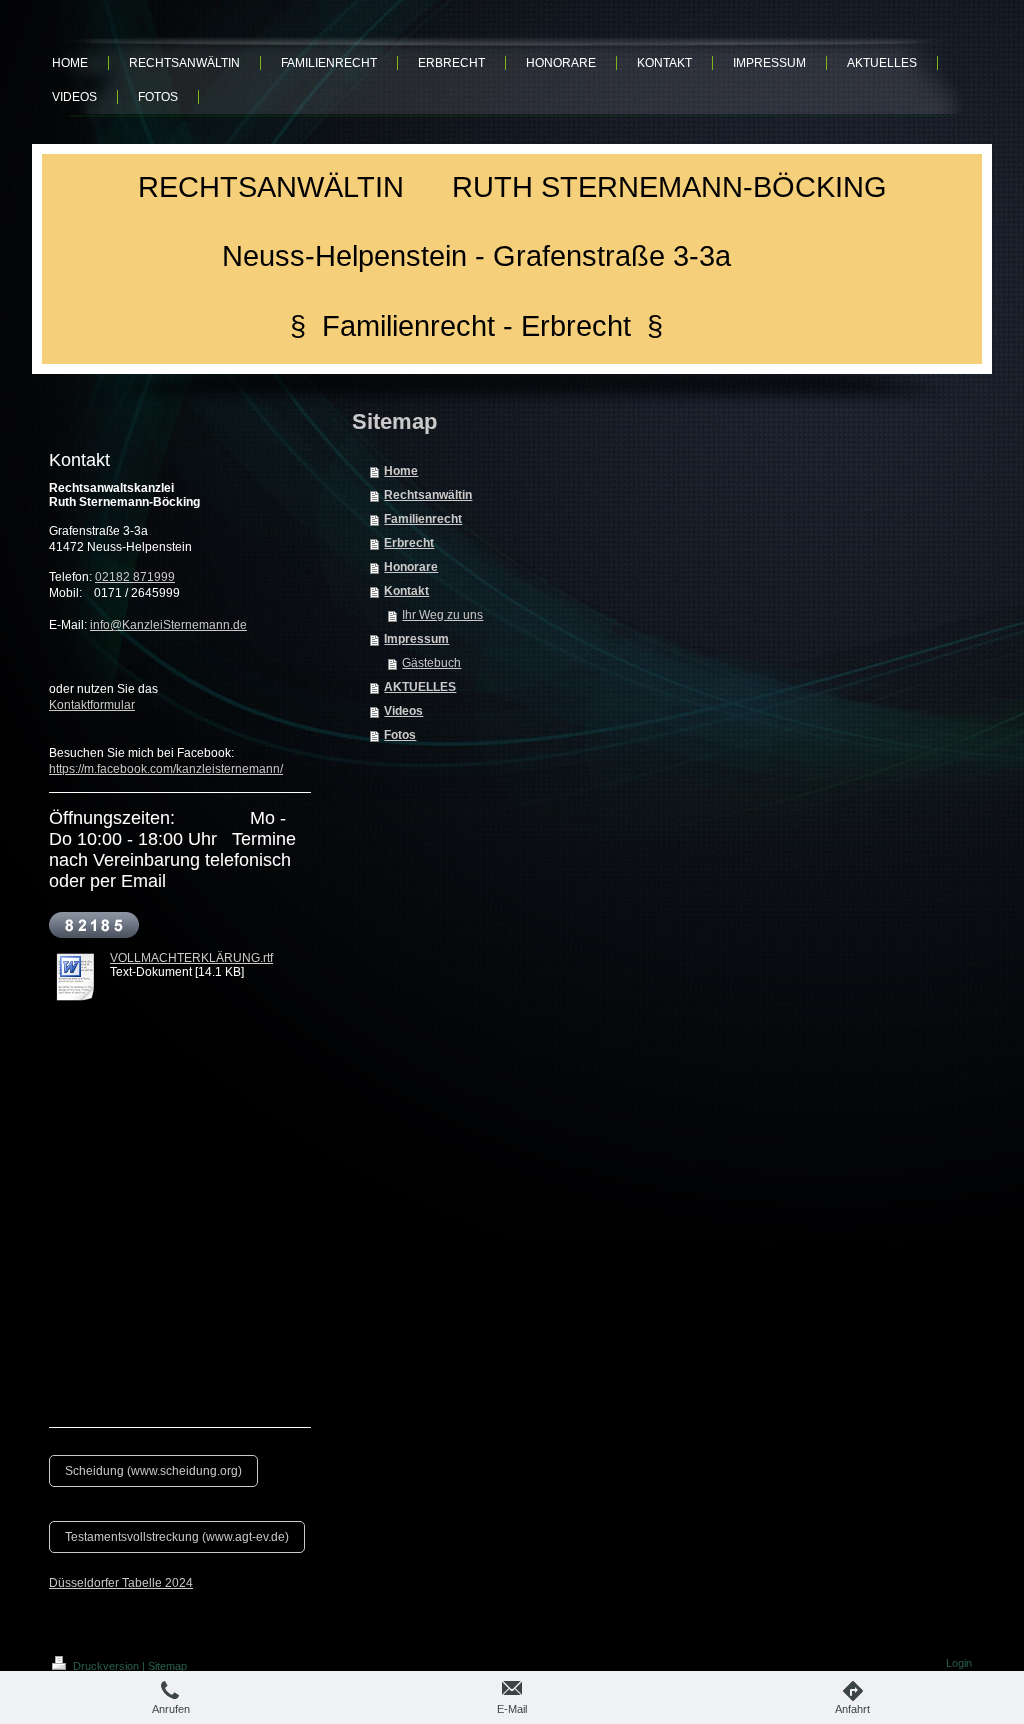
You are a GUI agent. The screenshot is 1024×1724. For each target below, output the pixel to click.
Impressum (416, 639)
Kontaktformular (92, 705)
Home (401, 471)
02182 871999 (135, 577)
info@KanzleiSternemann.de (168, 625)
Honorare (411, 567)
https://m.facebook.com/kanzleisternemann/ (166, 769)
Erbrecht (409, 543)
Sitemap (167, 1666)
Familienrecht (423, 519)
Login (959, 1663)
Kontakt (406, 591)
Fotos (400, 735)
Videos (403, 711)
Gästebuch (431, 663)
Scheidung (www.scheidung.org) (153, 1471)
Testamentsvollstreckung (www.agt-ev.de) (177, 1537)
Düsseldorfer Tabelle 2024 (121, 1583)
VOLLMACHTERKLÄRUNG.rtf (191, 958)
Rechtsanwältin (428, 495)
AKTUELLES (420, 687)
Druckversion (106, 1666)
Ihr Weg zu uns (442, 615)
